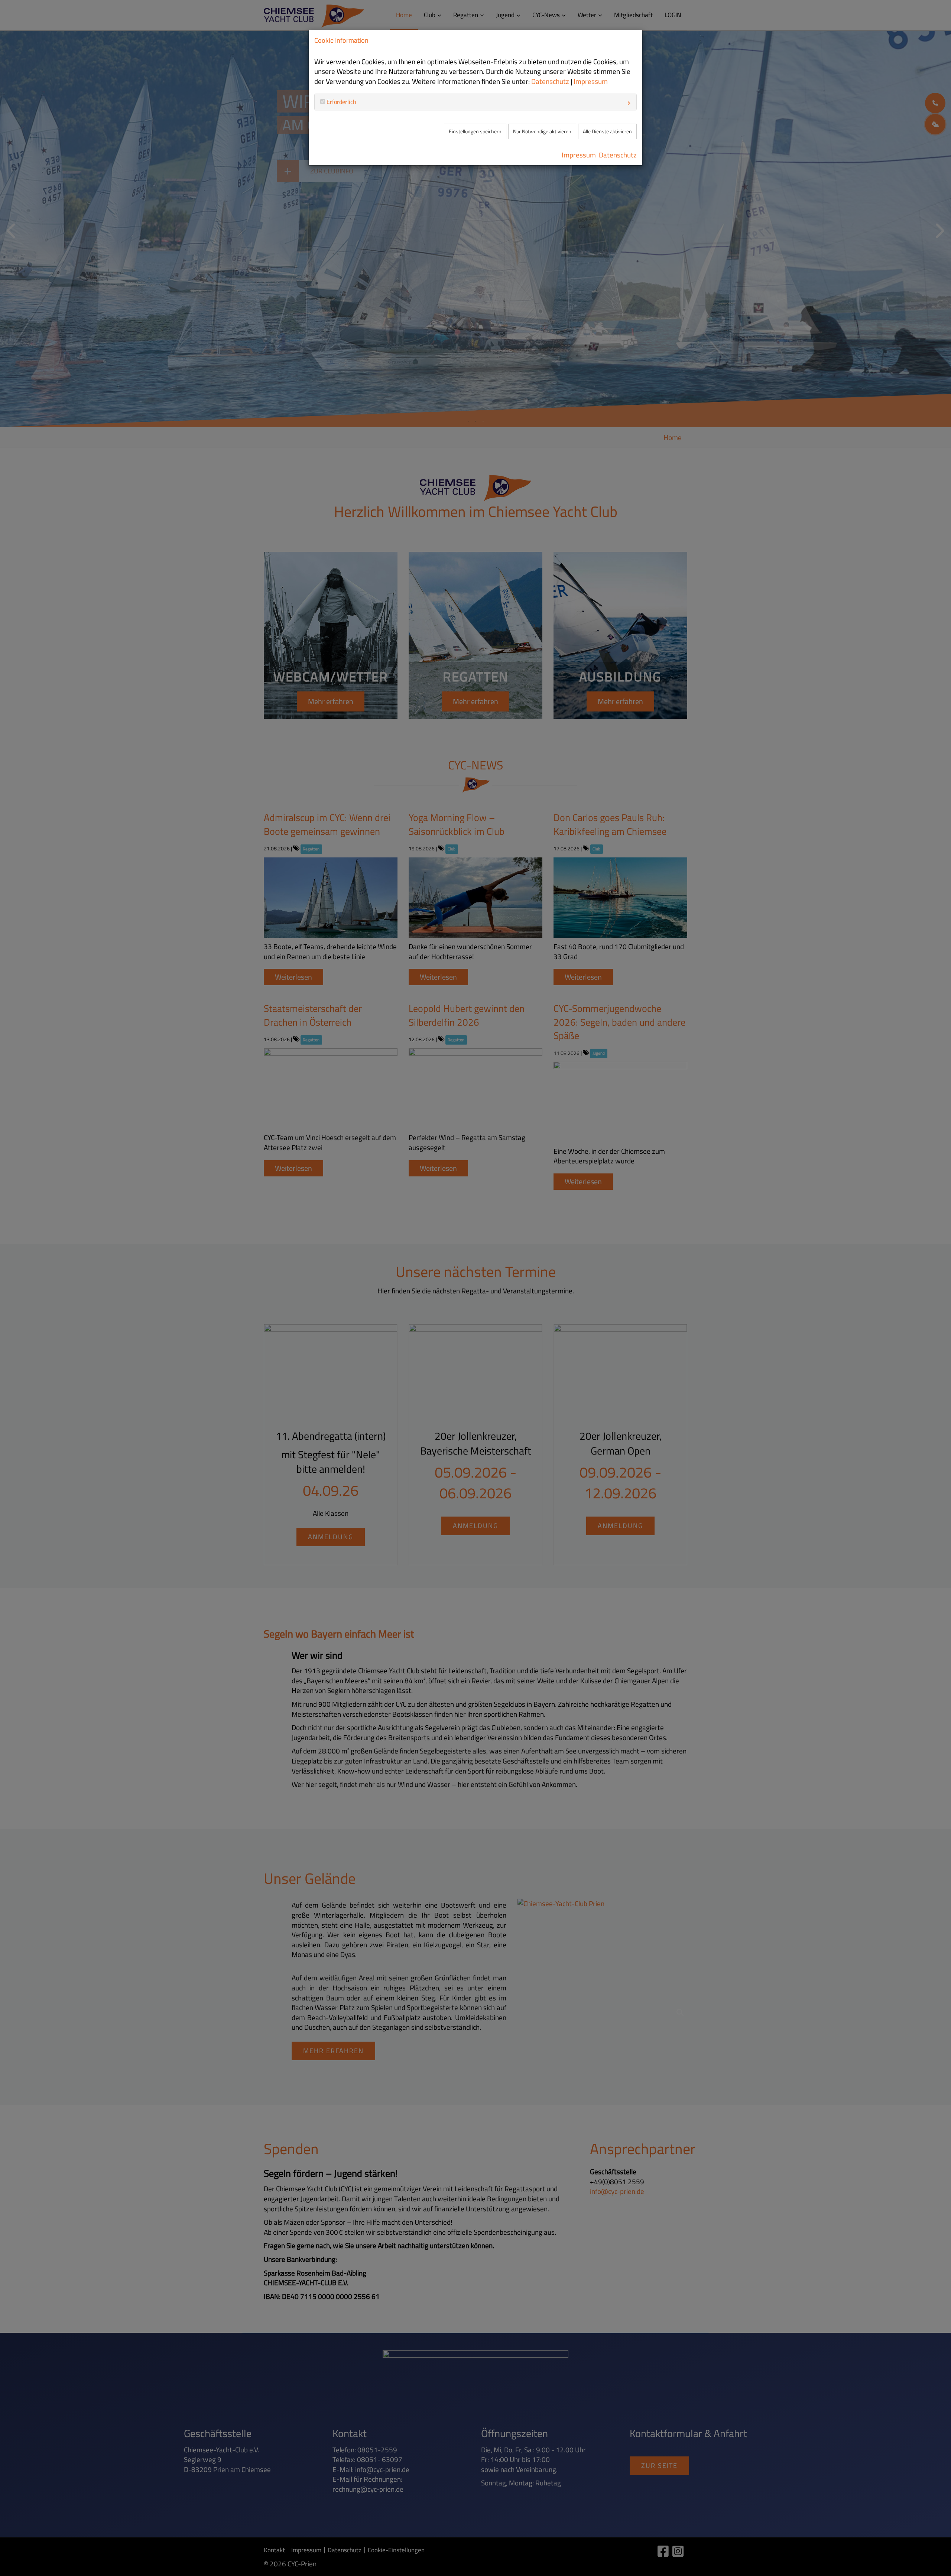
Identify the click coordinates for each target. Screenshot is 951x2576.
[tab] (475, 102)
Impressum (591, 81)
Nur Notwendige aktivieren (542, 131)
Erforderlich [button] (341, 102)
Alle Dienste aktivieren (607, 131)
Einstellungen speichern (475, 131)
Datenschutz (550, 81)
